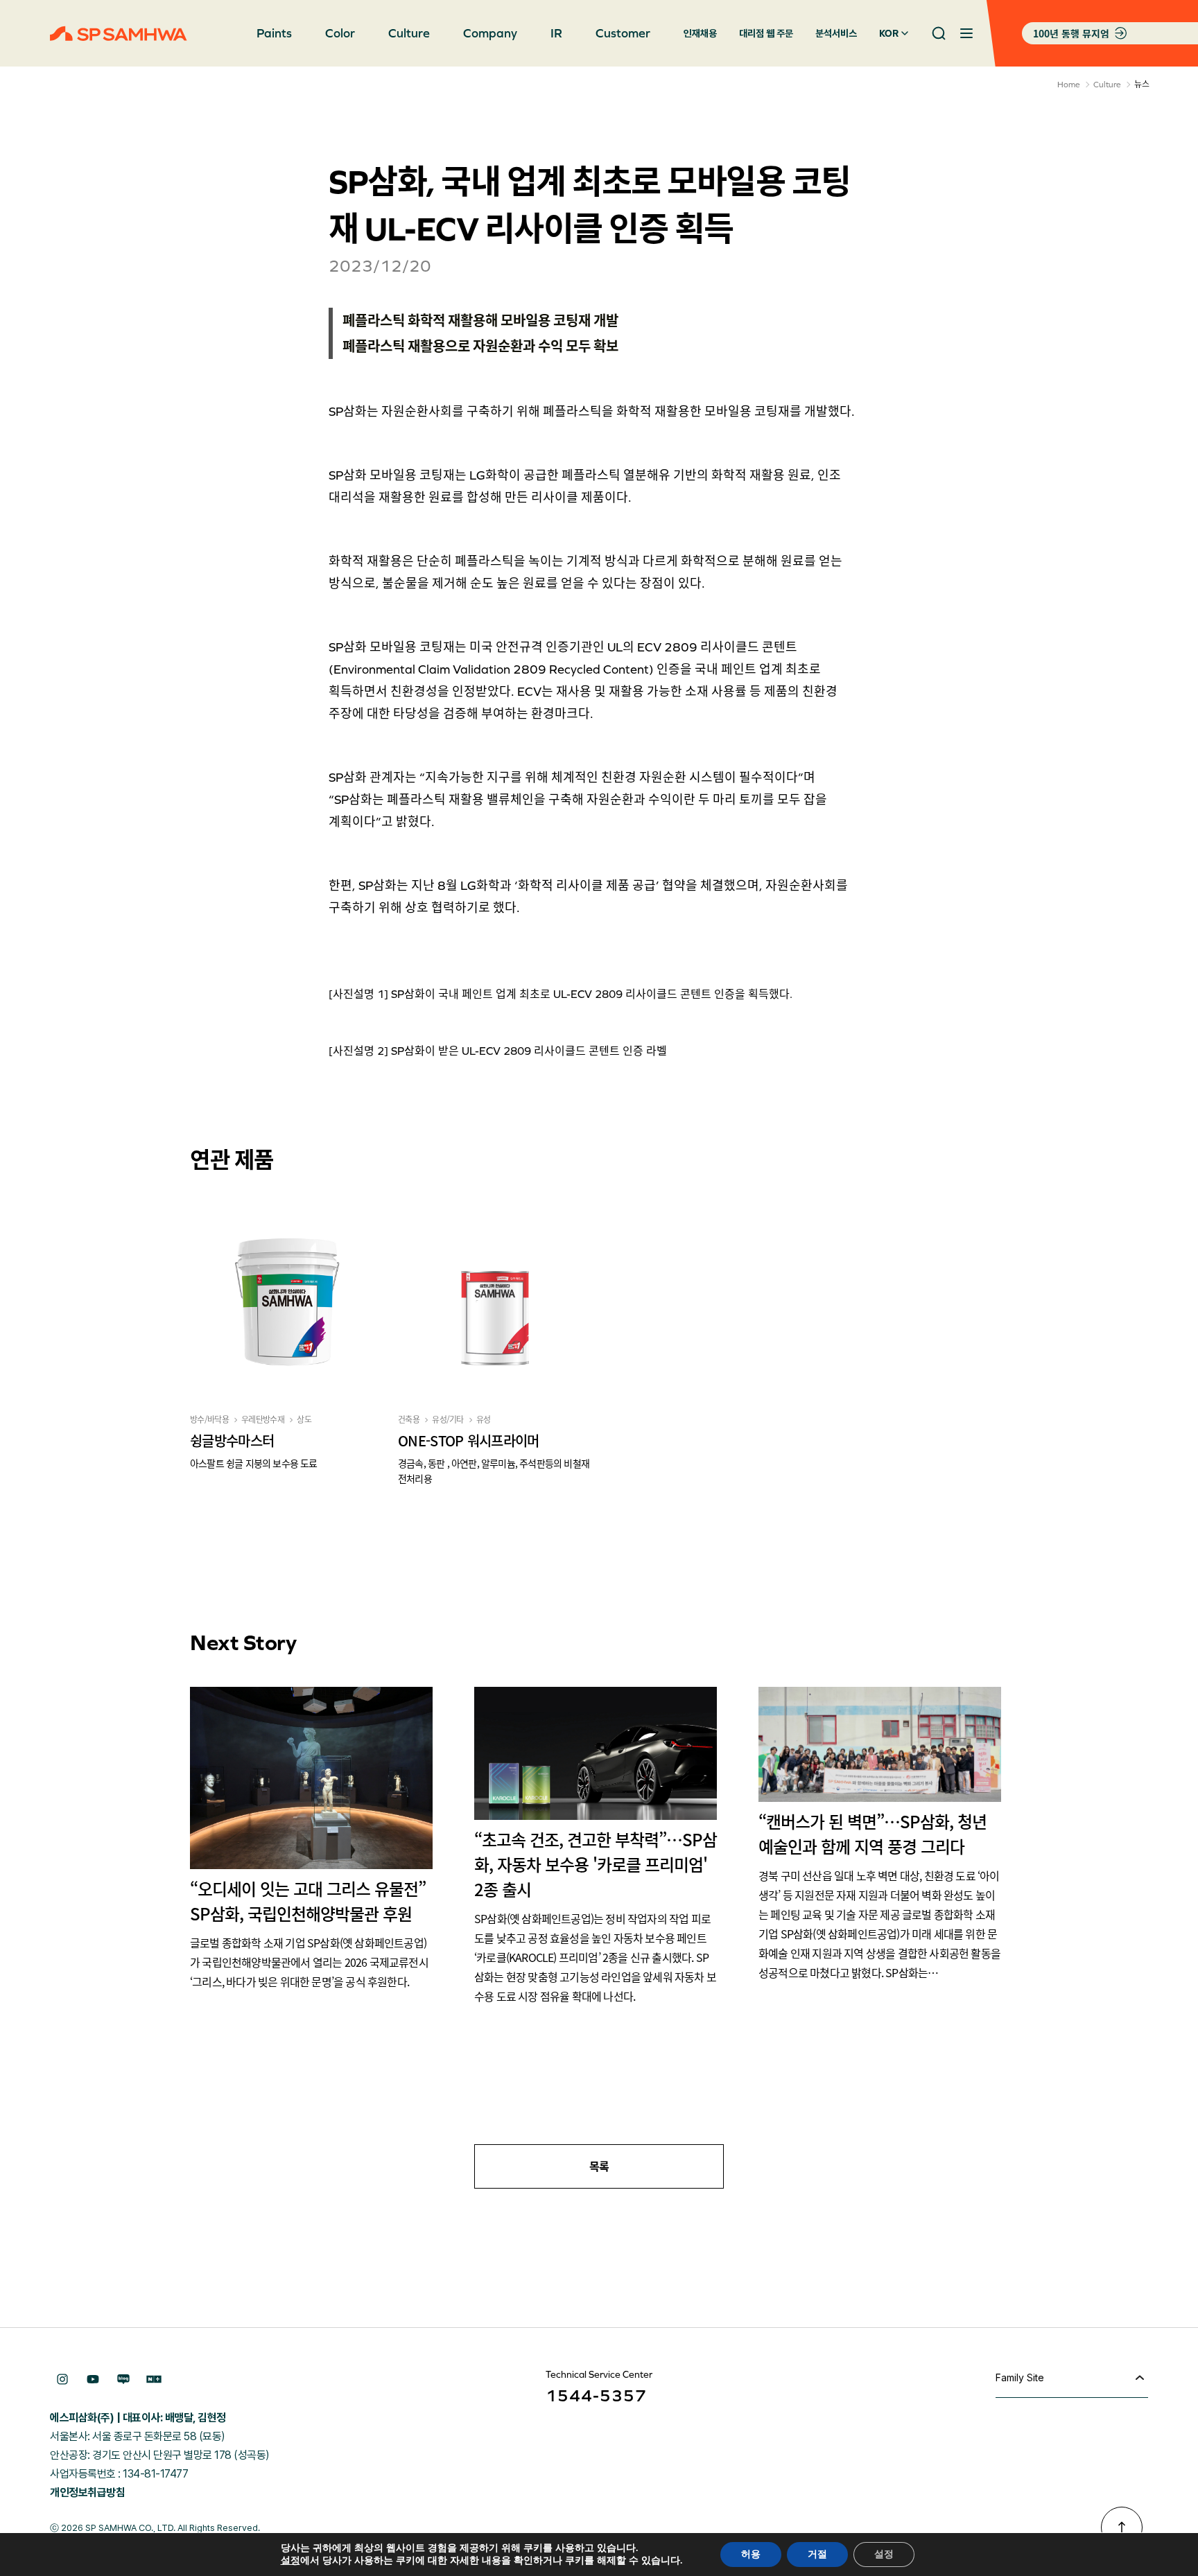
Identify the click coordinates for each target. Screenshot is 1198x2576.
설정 (290, 2561)
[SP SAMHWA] (119, 34)
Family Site (1020, 2377)
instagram (62, 2379)
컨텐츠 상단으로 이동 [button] (1122, 2527)
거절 (817, 2554)
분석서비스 (836, 33)
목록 (599, 2166)
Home (1069, 85)
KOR (889, 33)
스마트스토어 (154, 2379)
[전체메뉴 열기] (966, 33)
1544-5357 (596, 2395)
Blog (123, 2379)
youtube (93, 2379)
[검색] (939, 33)
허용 (751, 2554)
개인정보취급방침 (87, 2492)
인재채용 (700, 33)
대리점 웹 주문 (766, 33)
